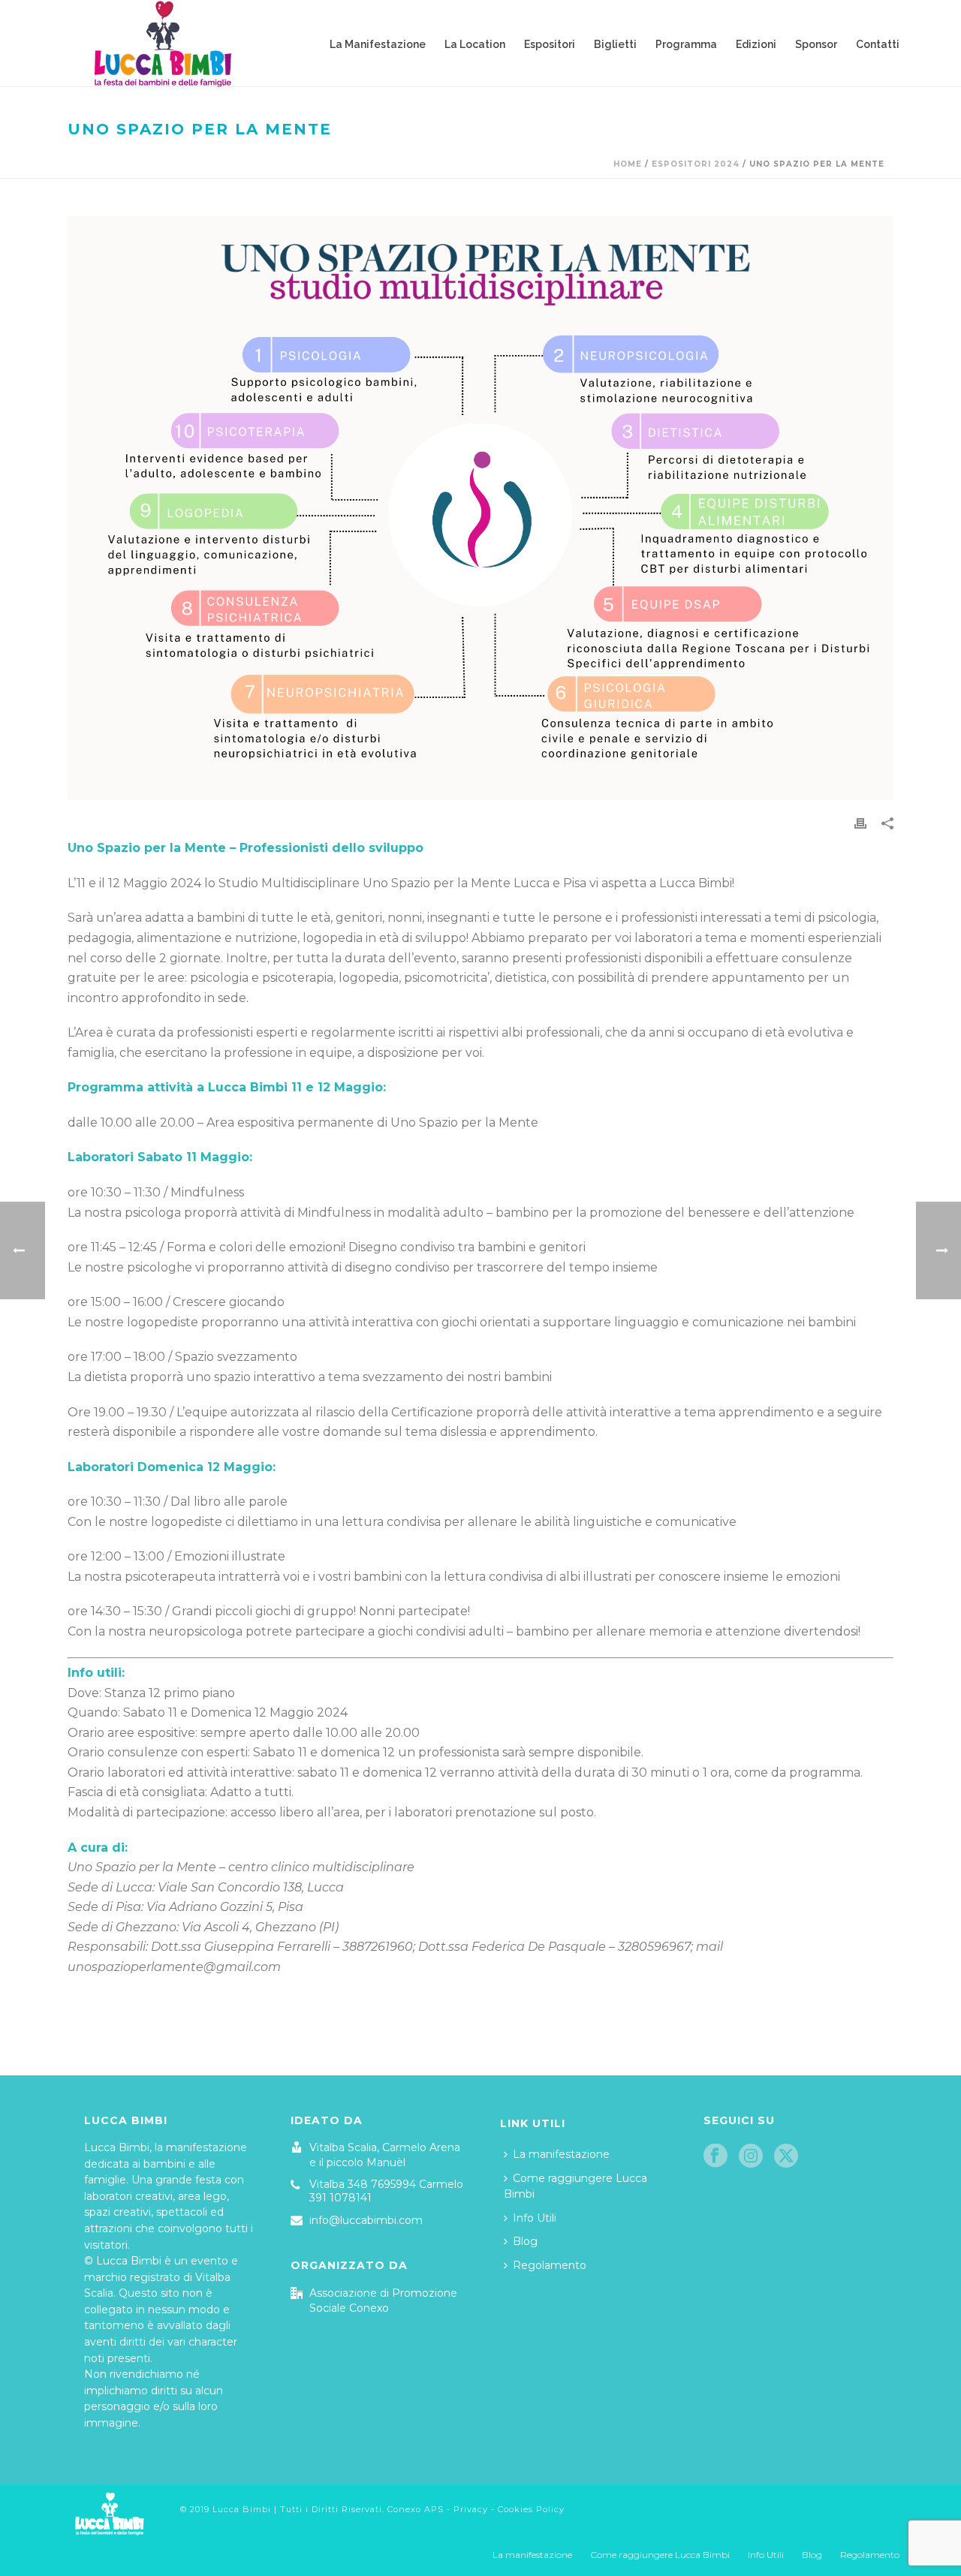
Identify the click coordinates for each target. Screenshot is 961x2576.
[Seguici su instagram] (751, 2156)
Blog (525, 2241)
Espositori (550, 44)
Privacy (471, 2509)
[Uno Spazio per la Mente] (480, 508)
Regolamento (550, 2265)
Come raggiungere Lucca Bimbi (575, 2186)
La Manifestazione (378, 44)
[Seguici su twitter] (786, 2156)
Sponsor (816, 44)
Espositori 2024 (696, 164)
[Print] (860, 823)
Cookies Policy (531, 2509)
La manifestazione (561, 2154)
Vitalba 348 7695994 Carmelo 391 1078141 (386, 2191)
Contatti (878, 44)
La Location (475, 44)
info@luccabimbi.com (366, 2220)
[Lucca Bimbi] (109, 2511)
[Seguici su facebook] (715, 2156)
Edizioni (756, 44)
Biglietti (615, 44)
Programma (686, 44)
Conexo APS (416, 2509)
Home (628, 164)
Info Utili (535, 2218)
